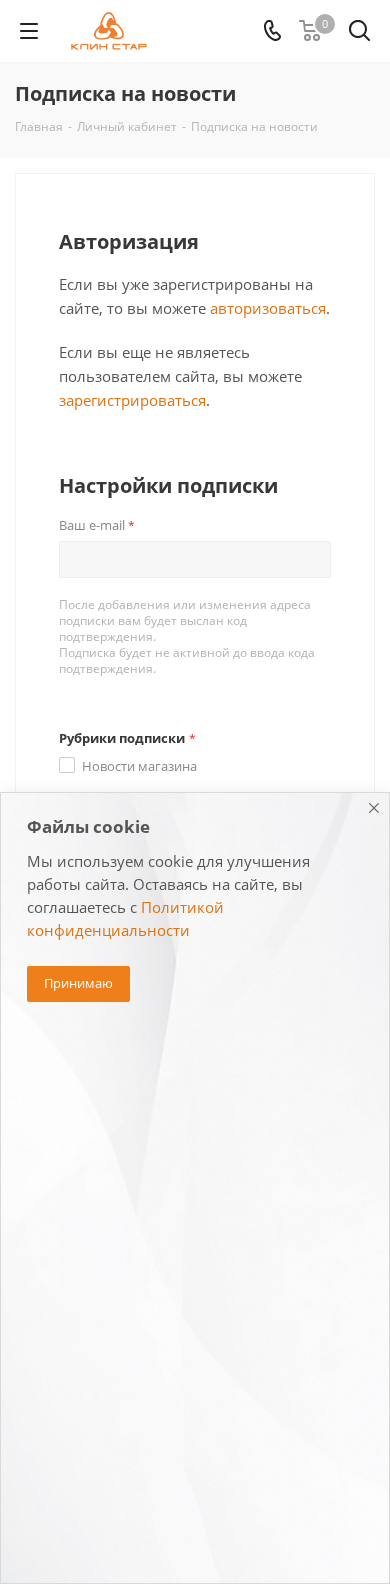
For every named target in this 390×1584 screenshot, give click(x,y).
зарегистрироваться (132, 400)
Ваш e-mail (97, 525)
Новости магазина (139, 766)
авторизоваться (268, 308)
